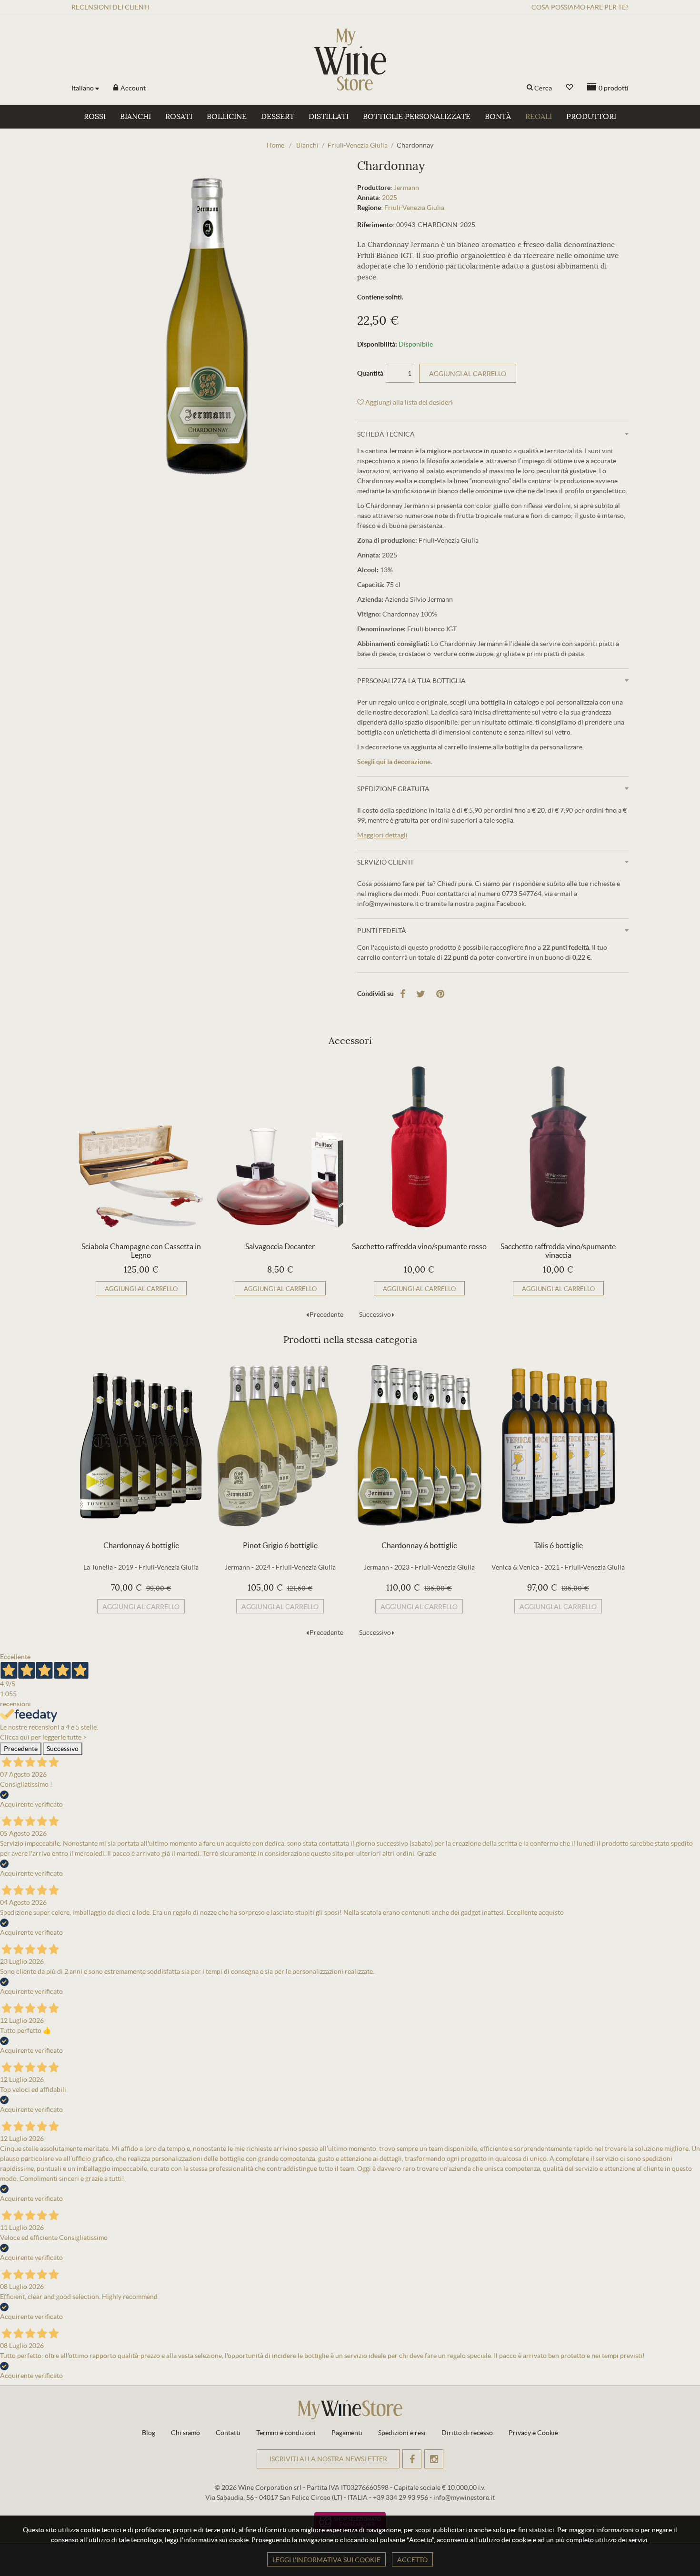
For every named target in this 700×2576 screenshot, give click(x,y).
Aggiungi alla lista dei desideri (408, 402)
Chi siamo (185, 2433)
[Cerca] (530, 88)
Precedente (326, 1314)
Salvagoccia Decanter (280, 1246)
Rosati (179, 117)
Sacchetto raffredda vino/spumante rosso (419, 1246)
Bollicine (227, 117)
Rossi (95, 117)
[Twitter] (421, 994)
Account (132, 88)
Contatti (228, 2433)
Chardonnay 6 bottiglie (141, 1545)
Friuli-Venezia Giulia (414, 208)
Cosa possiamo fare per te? (580, 7)
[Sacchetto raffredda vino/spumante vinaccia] (558, 1147)
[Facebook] (403, 994)
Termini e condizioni (286, 2433)
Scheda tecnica (386, 434)
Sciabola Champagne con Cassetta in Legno (141, 1251)
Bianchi (135, 117)
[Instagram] (434, 2459)
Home (275, 145)
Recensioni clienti (110, 7)
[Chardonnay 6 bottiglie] (141, 1446)
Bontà (498, 117)
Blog (149, 2433)
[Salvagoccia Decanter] (280, 1147)
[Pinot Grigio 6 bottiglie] (280, 1446)
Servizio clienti (385, 862)
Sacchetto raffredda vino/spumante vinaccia (558, 1251)
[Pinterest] (440, 994)
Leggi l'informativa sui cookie (326, 2560)
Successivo (375, 1314)
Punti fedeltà (382, 931)
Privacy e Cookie (533, 2433)
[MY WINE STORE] (350, 60)
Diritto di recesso (467, 2433)
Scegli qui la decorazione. (395, 762)
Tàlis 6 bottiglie (558, 1545)
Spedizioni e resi (402, 2433)
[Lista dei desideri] (570, 87)
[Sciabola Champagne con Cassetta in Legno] (141, 1147)
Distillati (329, 117)
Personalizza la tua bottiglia (411, 681)
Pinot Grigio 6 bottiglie (280, 1545)
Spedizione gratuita (393, 789)
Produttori (591, 117)
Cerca (543, 88)
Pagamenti (347, 2433)
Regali (539, 117)
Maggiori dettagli (382, 835)
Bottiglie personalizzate (417, 117)
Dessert (278, 117)
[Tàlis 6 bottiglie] (558, 1446)
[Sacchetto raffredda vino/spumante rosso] (419, 1147)
